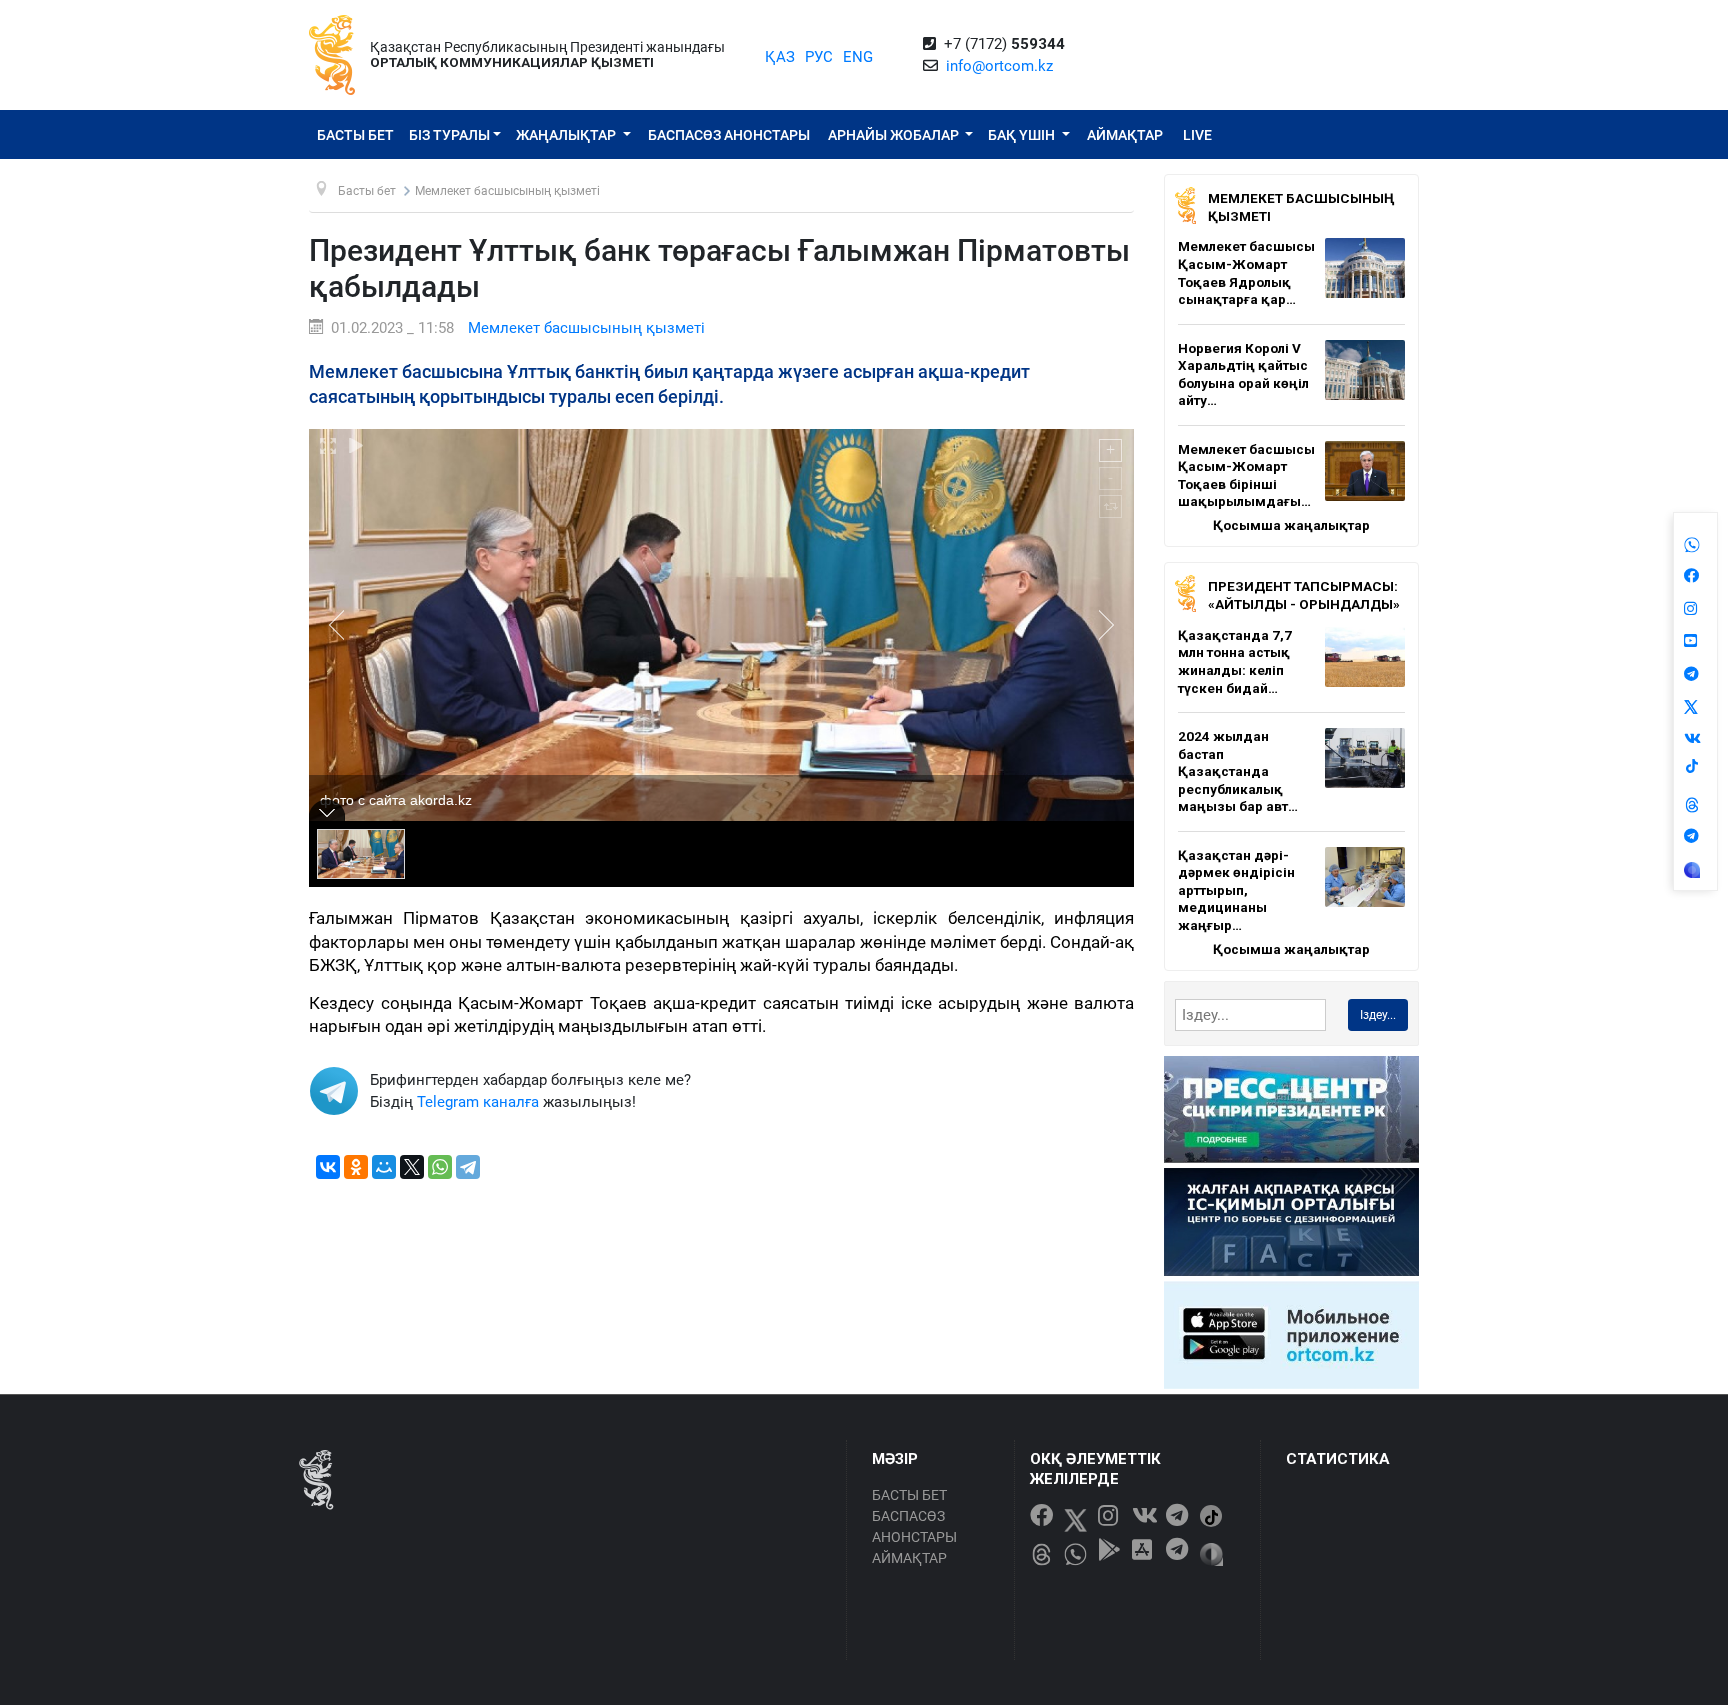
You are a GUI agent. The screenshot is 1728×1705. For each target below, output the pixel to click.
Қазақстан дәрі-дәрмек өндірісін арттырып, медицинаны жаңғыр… (1236, 890)
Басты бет (355, 135)
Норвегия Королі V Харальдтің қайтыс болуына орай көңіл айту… (1243, 374)
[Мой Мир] (384, 1167)
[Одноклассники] (356, 1167)
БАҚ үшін (1023, 135)
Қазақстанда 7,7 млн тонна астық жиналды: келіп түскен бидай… (1235, 661)
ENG (858, 57)
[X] (412, 1167)
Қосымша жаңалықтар (1291, 525)
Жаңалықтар (567, 135)
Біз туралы (449, 135)
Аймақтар (1125, 135)
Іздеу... (1378, 1015)
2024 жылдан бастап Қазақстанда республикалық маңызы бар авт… (1238, 771)
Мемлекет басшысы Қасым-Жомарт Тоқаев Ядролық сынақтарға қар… (1246, 272)
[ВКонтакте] (328, 1167)
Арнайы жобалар (895, 135)
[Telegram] (468, 1167)
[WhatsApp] (440, 1167)
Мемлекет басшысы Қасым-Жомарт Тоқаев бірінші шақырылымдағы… (1246, 475)
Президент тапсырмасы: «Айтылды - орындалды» (1304, 595)
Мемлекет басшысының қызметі (586, 328)
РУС (819, 57)
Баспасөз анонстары (729, 135)
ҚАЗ (780, 57)
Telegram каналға (478, 1102)
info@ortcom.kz (999, 66)
